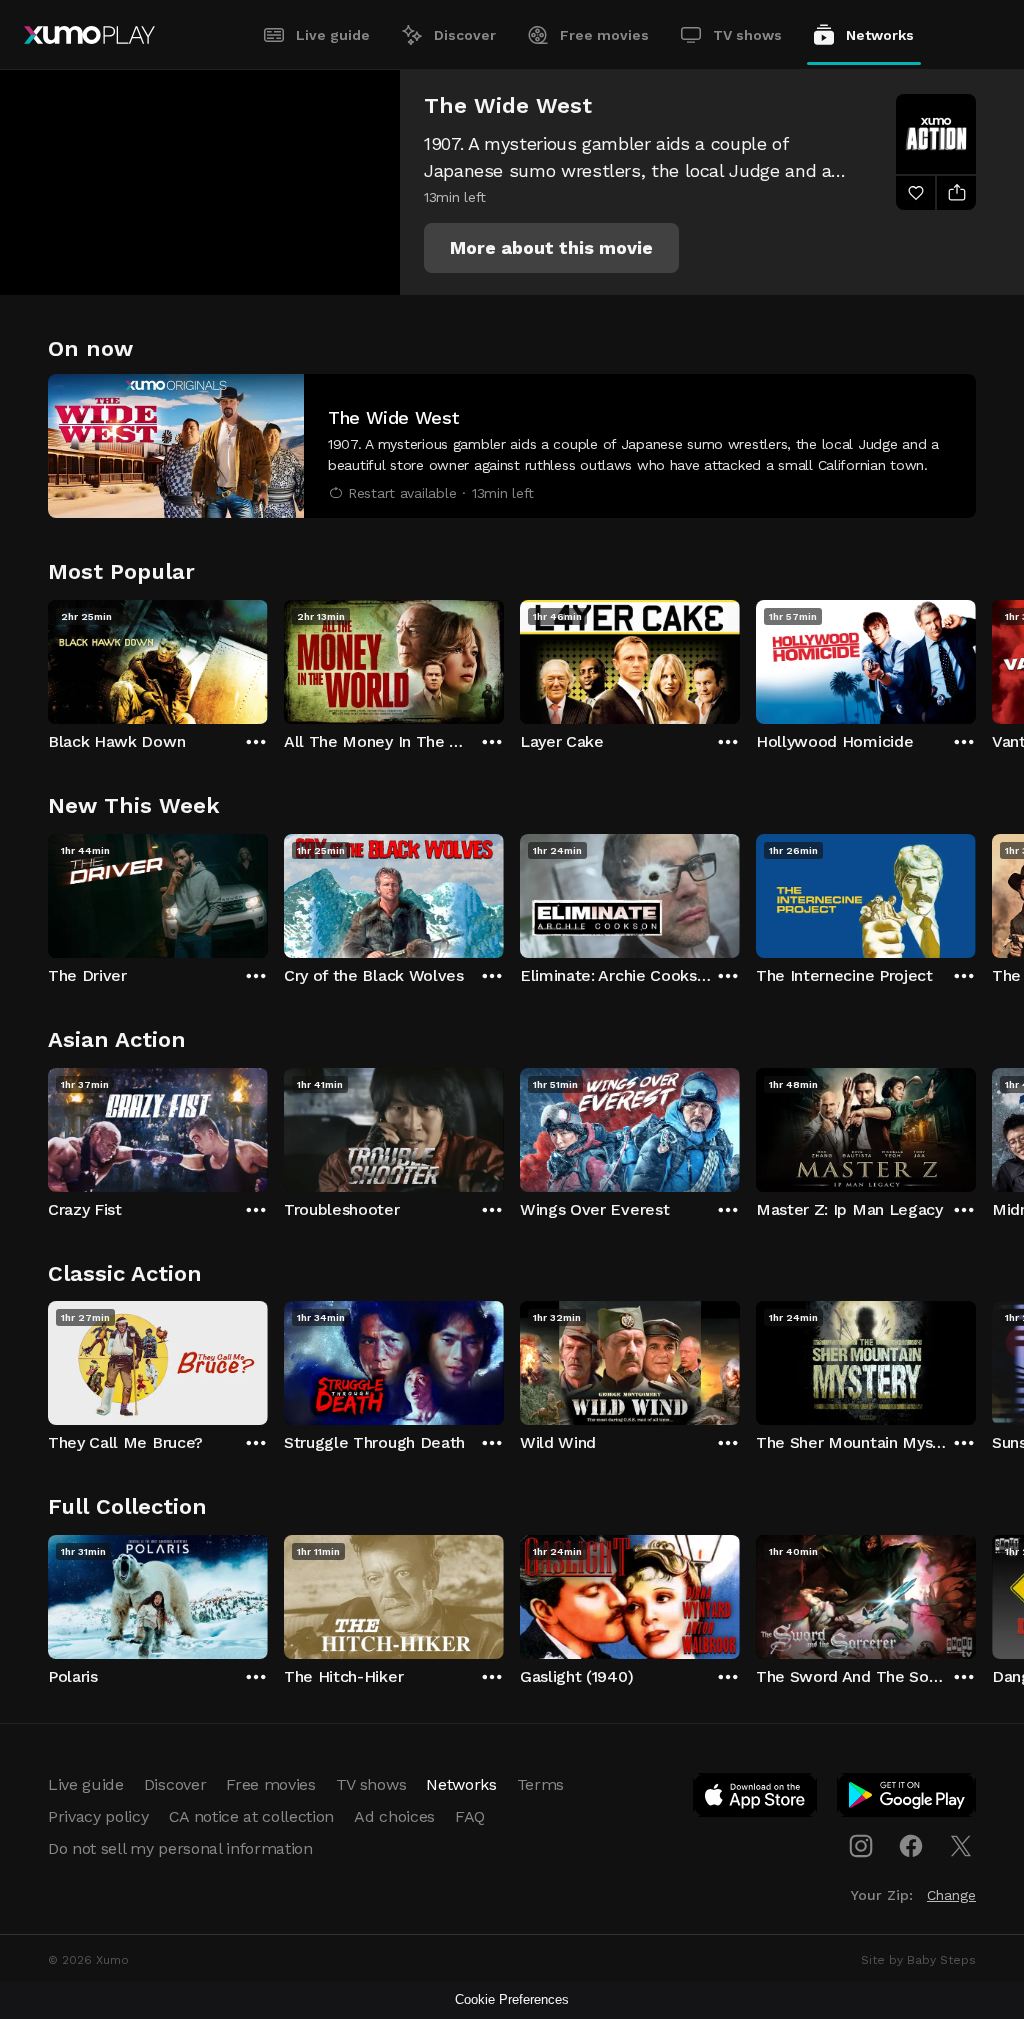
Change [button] (951, 1895)
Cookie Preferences (512, 1999)
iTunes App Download (756, 1799)
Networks (880, 35)
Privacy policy (98, 1816)
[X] (961, 1846)
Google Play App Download (907, 1799)
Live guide (333, 35)
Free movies (604, 35)
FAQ (470, 1816)
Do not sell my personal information (180, 1848)
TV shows (747, 35)
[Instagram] (861, 1846)
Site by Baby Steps (918, 1960)
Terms (540, 1784)
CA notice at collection (252, 1816)
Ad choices (394, 1816)
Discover (465, 35)
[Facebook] (911, 1846)
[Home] (89, 35)
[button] (551, 248)
